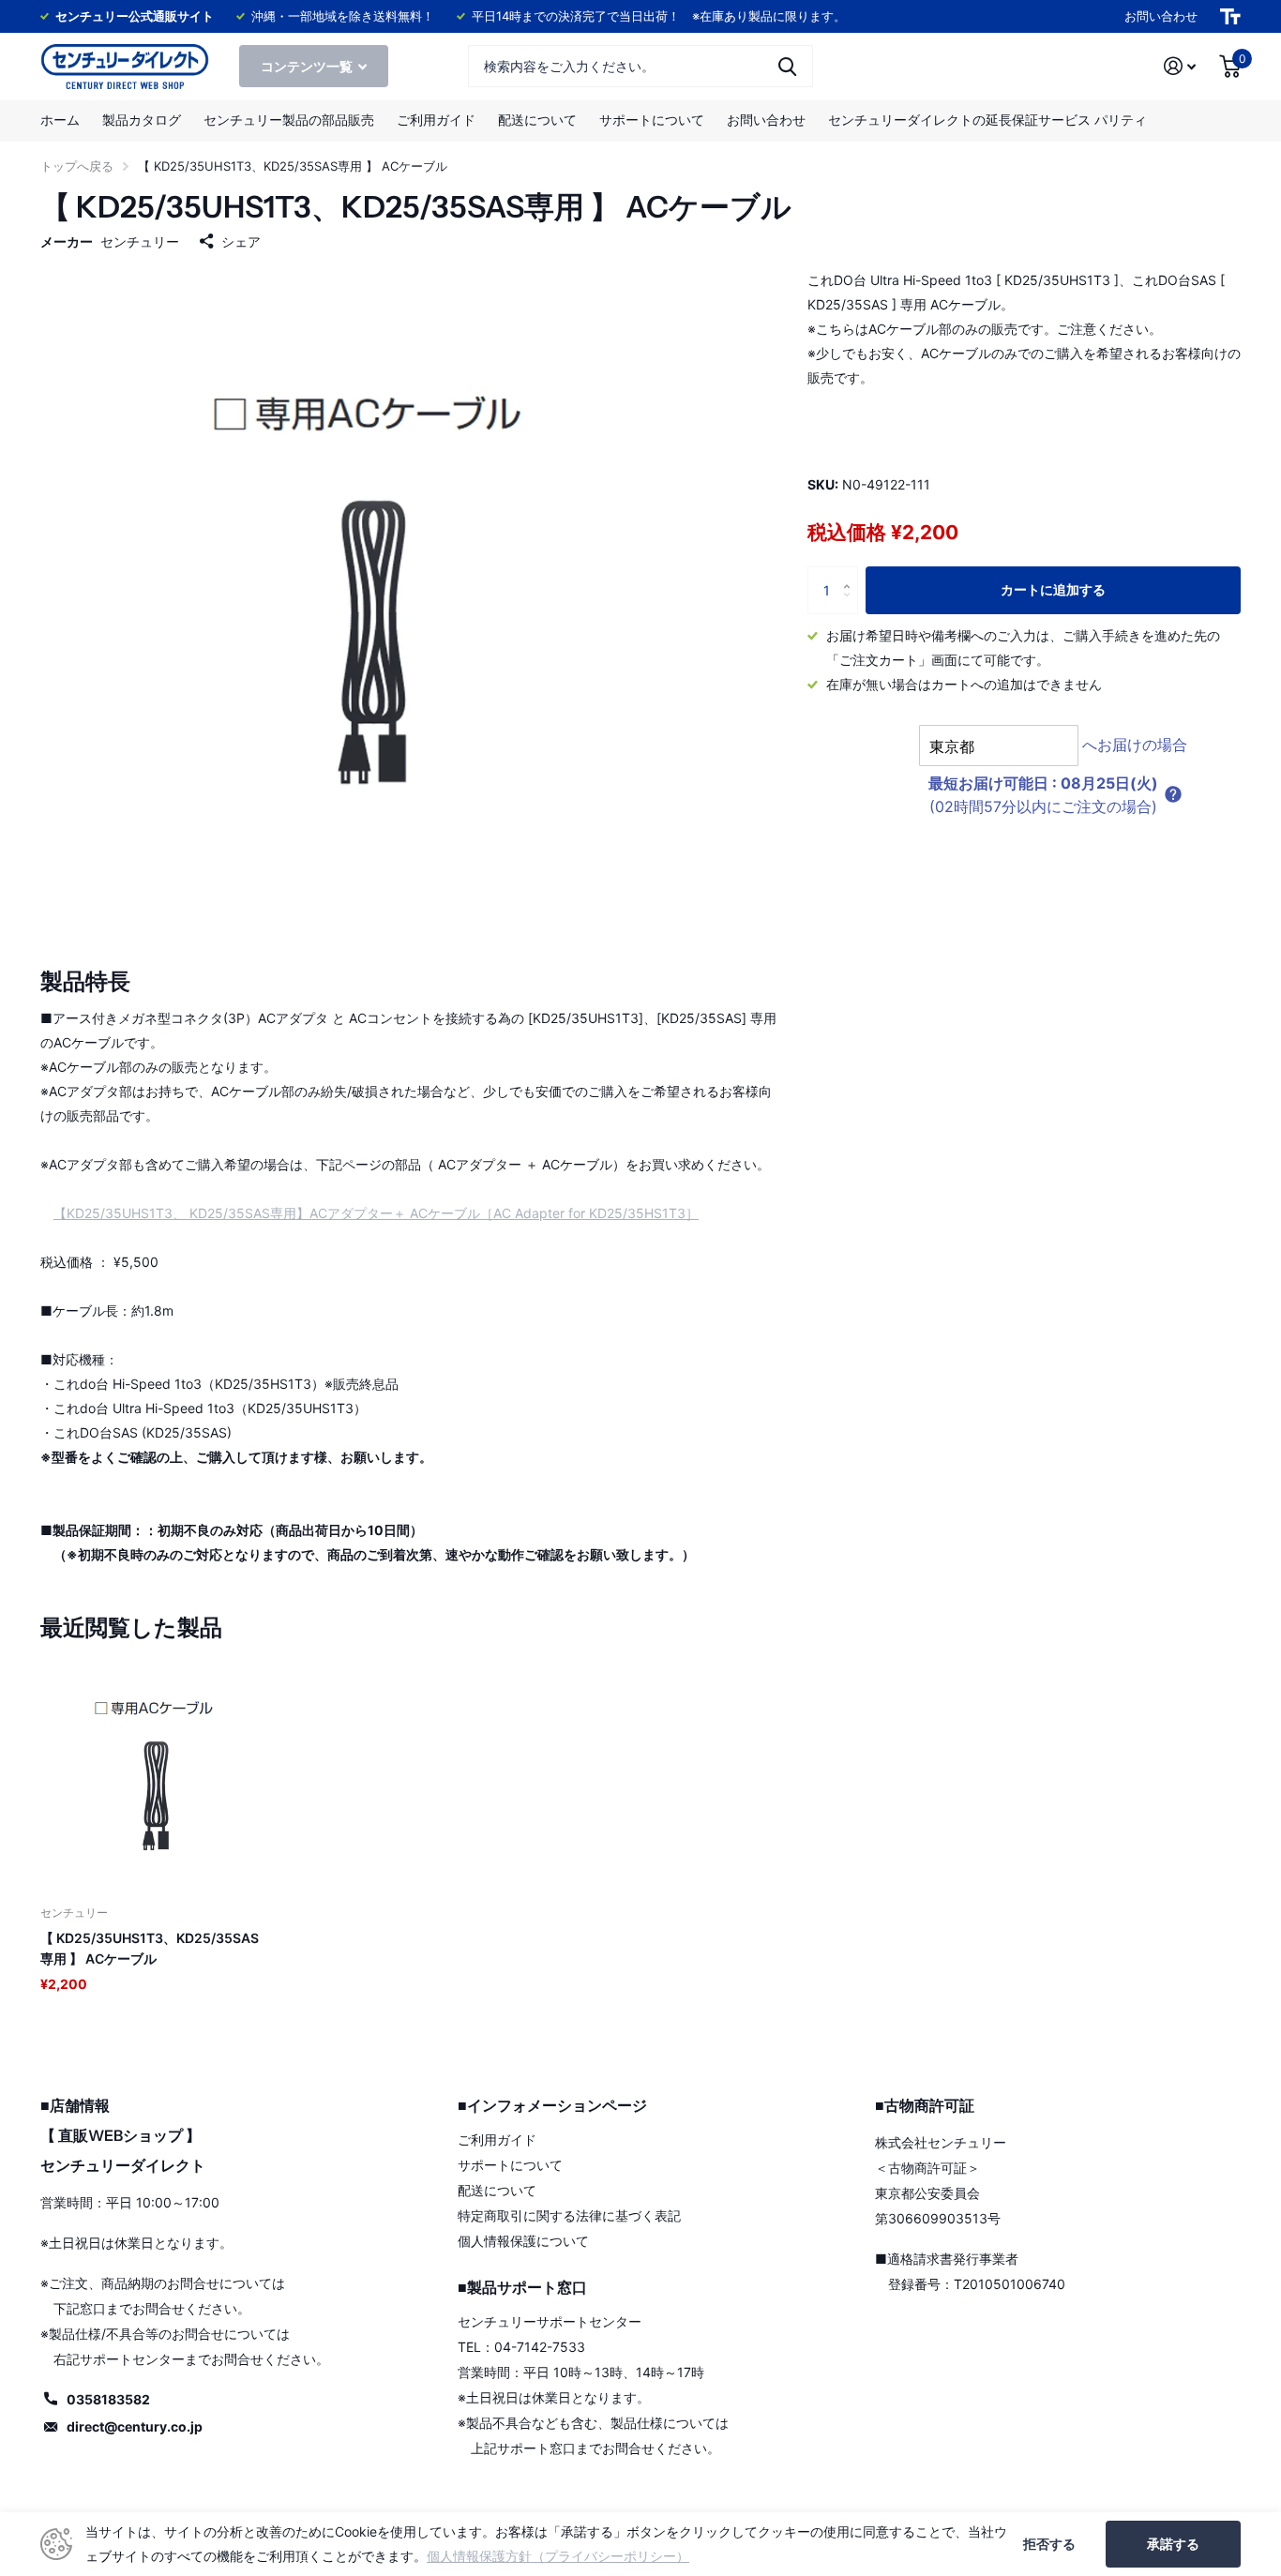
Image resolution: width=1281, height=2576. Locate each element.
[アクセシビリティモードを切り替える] (1230, 16)
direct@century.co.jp (135, 2426)
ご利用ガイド (436, 120)
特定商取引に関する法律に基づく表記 (569, 2215)
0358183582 (108, 2399)
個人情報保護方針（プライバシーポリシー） (558, 2556)
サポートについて (652, 120)
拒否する (1049, 2544)
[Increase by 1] (851, 573)
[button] (1173, 794)
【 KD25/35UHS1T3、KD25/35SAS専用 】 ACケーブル (150, 1948)
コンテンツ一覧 (308, 66)
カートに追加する (1053, 589)
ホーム (60, 120)
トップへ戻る (77, 166)
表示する (787, 66)
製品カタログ (142, 120)
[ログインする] (1180, 66)
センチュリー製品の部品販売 (289, 120)
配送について (537, 120)
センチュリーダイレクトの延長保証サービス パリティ (987, 120)
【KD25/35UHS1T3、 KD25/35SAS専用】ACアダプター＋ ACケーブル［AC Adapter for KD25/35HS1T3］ (376, 1213)
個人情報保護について (523, 2241)
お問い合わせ (1161, 16)
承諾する (1173, 2544)
